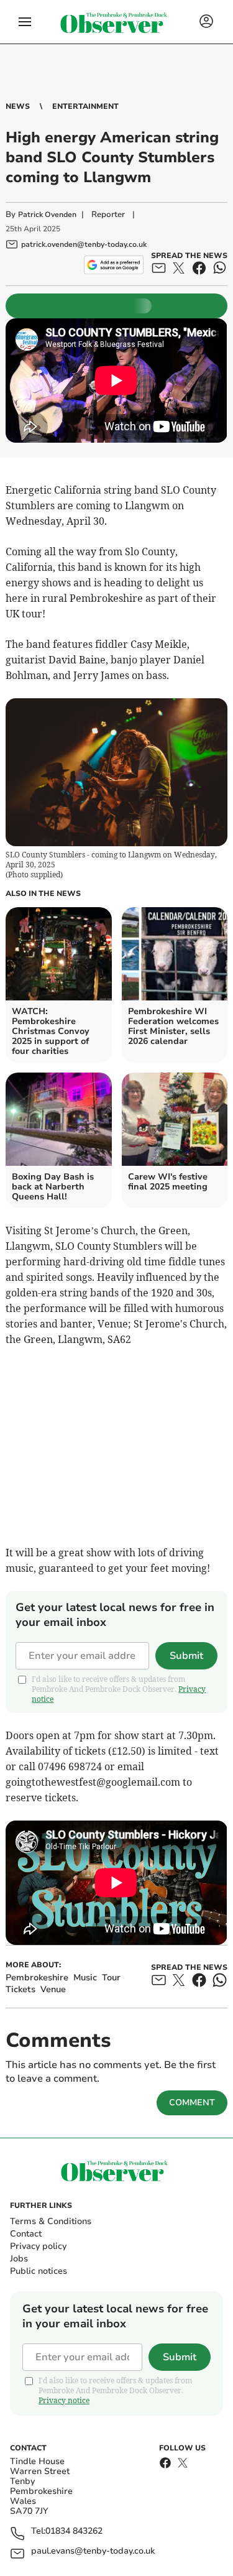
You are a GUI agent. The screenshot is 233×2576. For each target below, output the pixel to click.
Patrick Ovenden (47, 215)
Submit (186, 1656)
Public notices (39, 2271)
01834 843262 (74, 2532)
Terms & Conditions (51, 2221)
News (18, 106)
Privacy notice (64, 2400)
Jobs (19, 2259)
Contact (26, 2234)
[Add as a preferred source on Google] (113, 265)
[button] (25, 22)
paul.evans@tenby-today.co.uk (93, 2551)
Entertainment (85, 106)
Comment (192, 2103)
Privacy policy (38, 2246)
